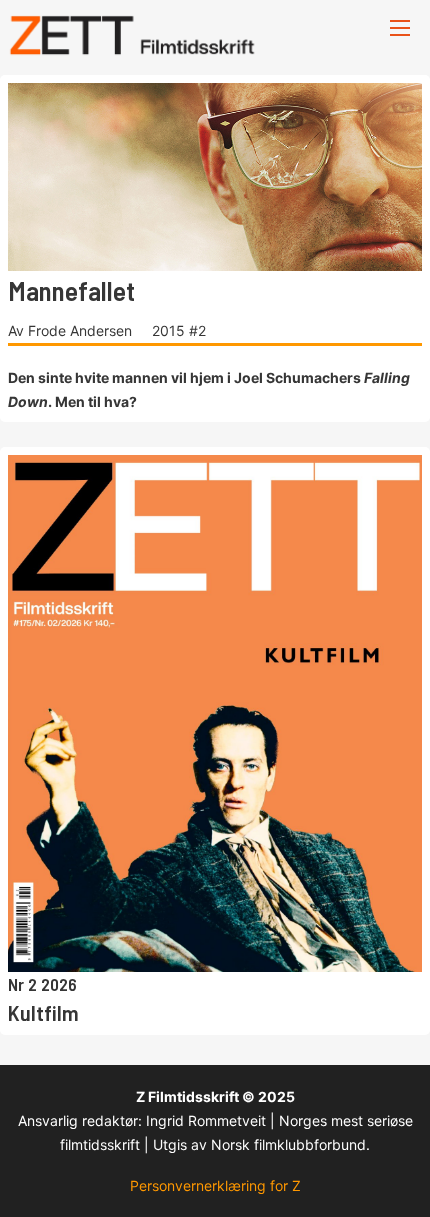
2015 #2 (179, 330)
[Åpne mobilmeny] (400, 28)
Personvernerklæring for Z (215, 1185)
